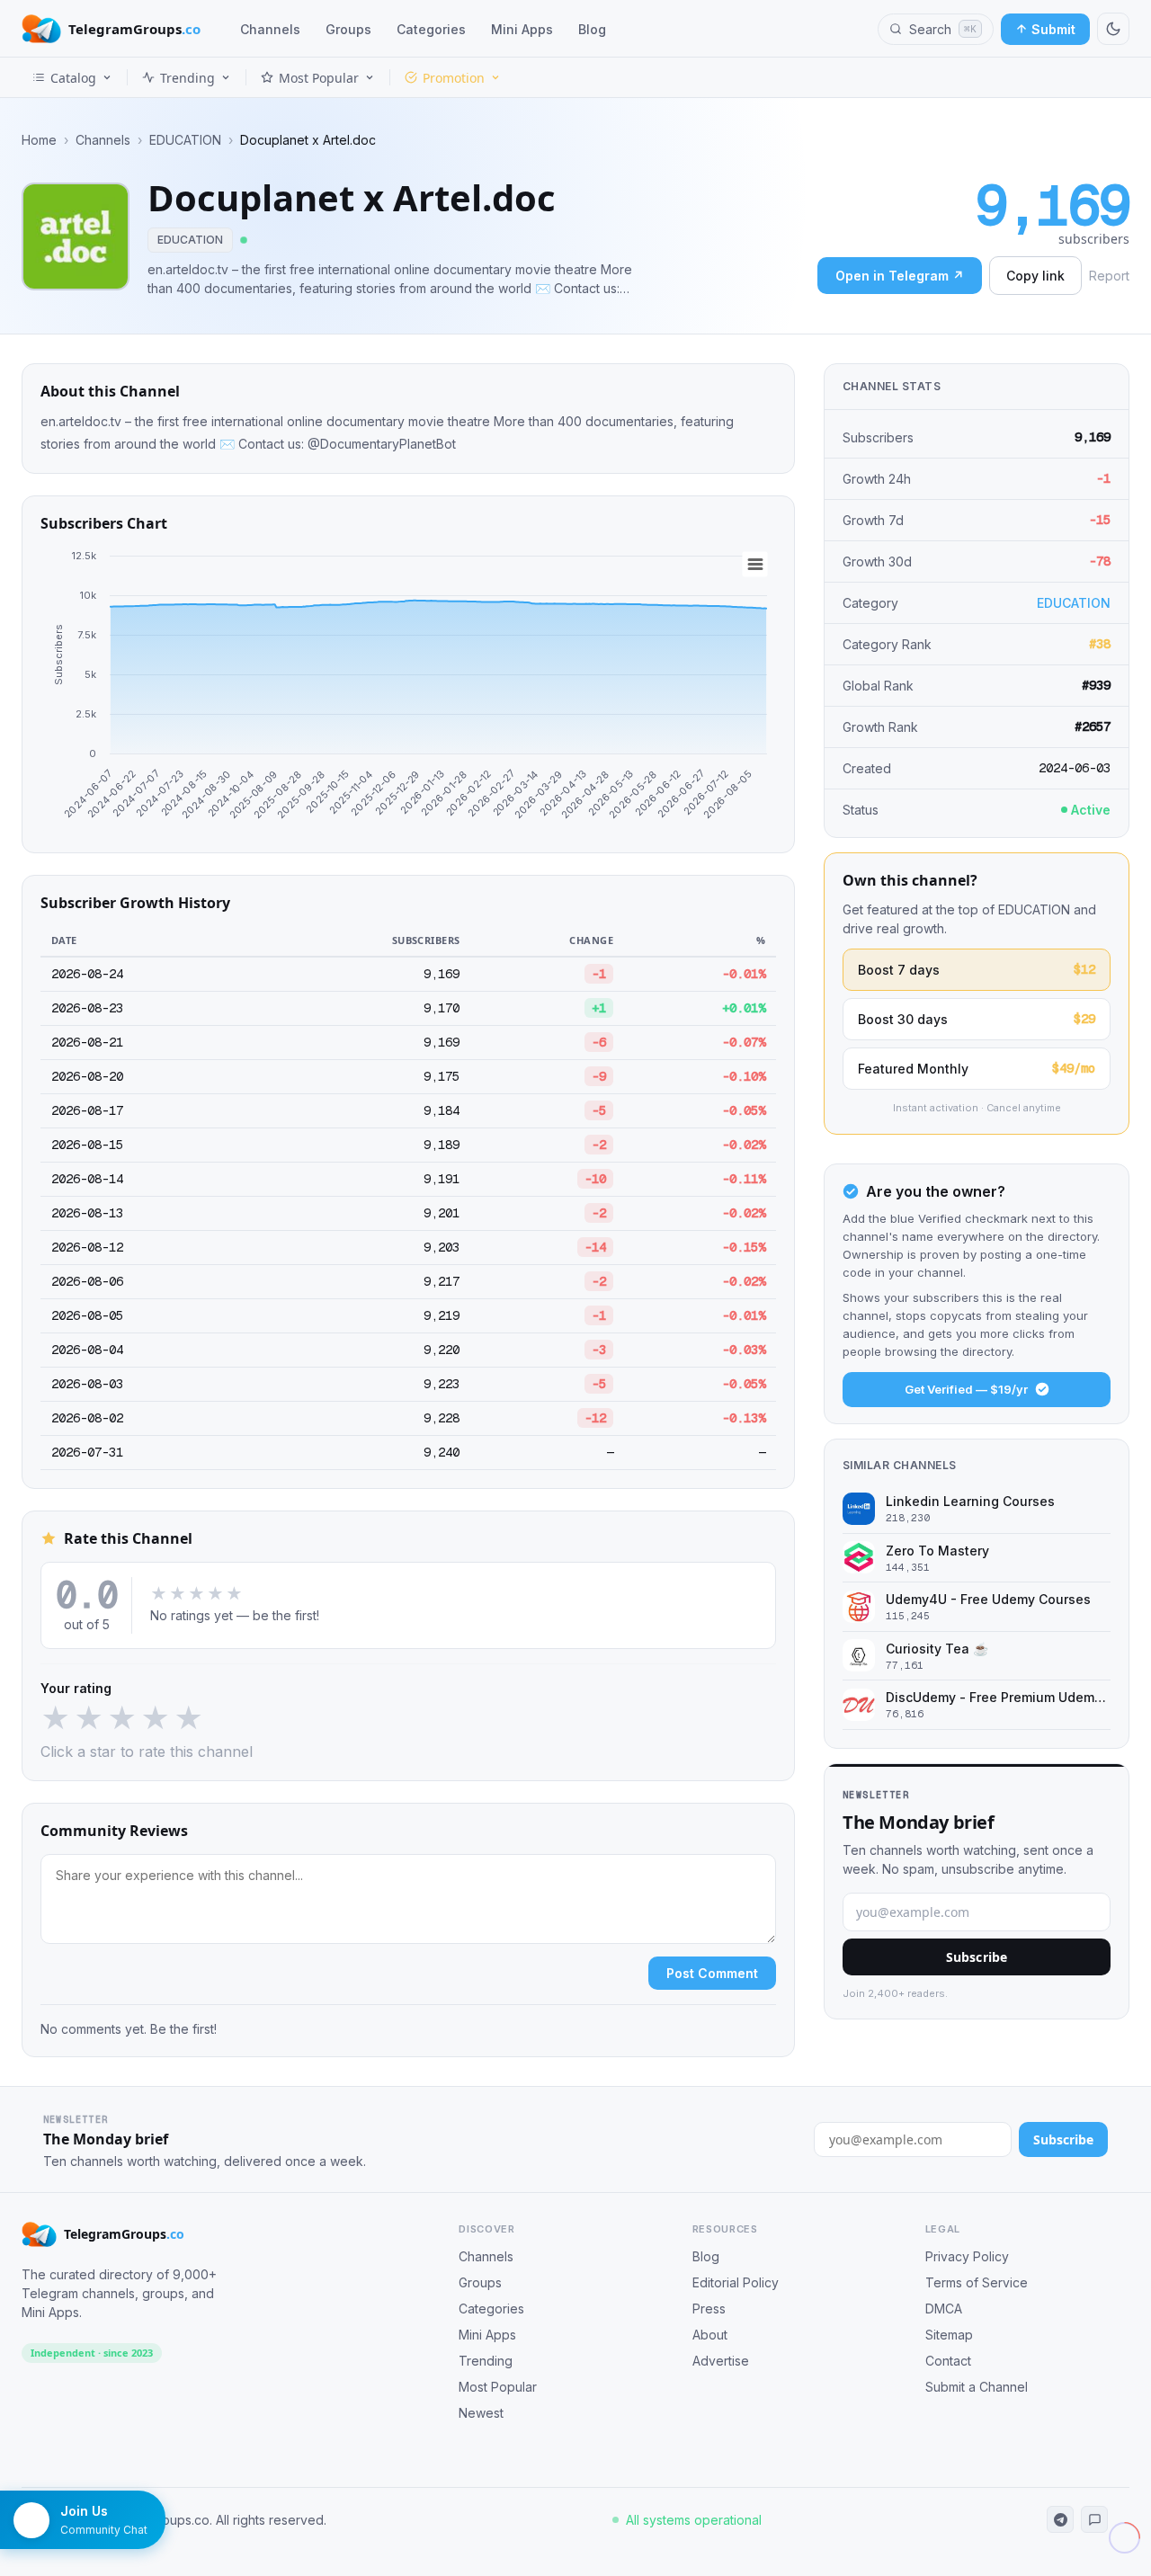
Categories (431, 29)
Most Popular (319, 78)
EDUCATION (185, 140)
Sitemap (949, 2335)
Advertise (721, 2361)
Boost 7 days (977, 969)
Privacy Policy (967, 2256)
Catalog (73, 78)
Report (1109, 276)
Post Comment (712, 1973)
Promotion (454, 78)
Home (39, 140)
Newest (481, 2413)
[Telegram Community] (1094, 2519)
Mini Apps (522, 29)
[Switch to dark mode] (1113, 29)
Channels (270, 29)
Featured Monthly (977, 1068)
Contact (948, 2361)
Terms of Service (977, 2282)
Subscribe (977, 1957)
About (710, 2335)
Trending (187, 78)
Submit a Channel (977, 2387)
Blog (592, 29)
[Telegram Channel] (1060, 2519)
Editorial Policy (736, 2282)
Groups (348, 29)
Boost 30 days (977, 1019)
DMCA (944, 2309)
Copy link (1035, 276)
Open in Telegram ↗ (900, 276)
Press (709, 2309)
